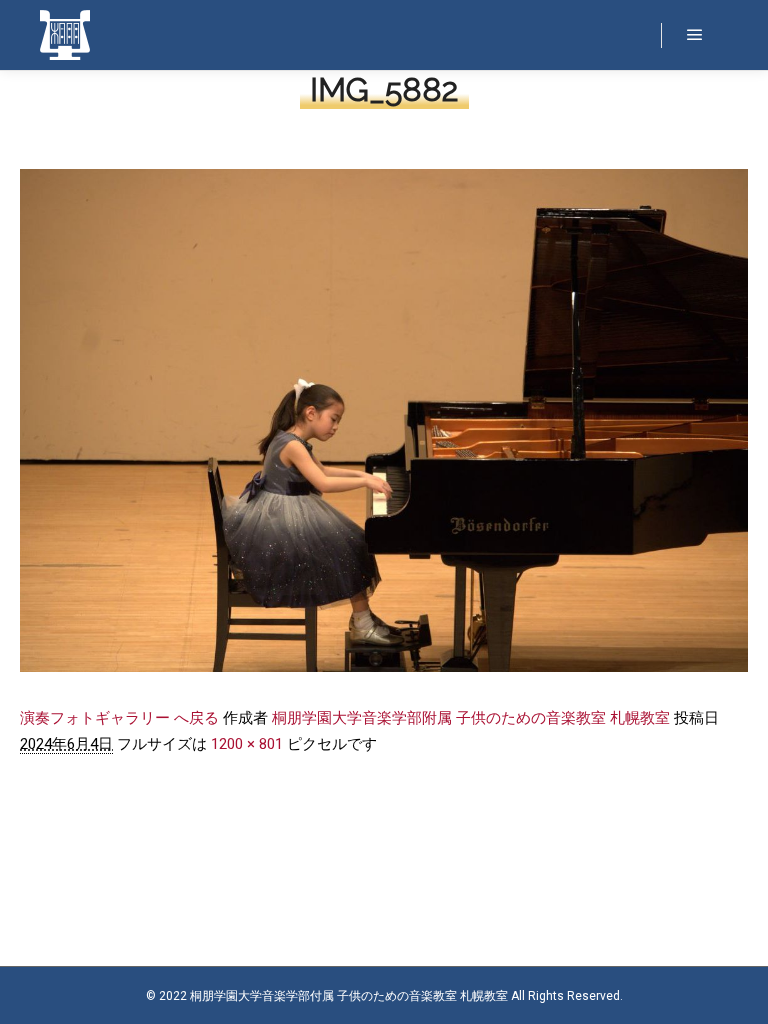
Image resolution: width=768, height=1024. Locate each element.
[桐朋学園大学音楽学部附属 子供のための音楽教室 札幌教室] (65, 35)
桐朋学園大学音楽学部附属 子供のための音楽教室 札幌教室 (471, 718)
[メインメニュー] (695, 35)
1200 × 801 (247, 744)
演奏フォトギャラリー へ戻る (119, 718)
